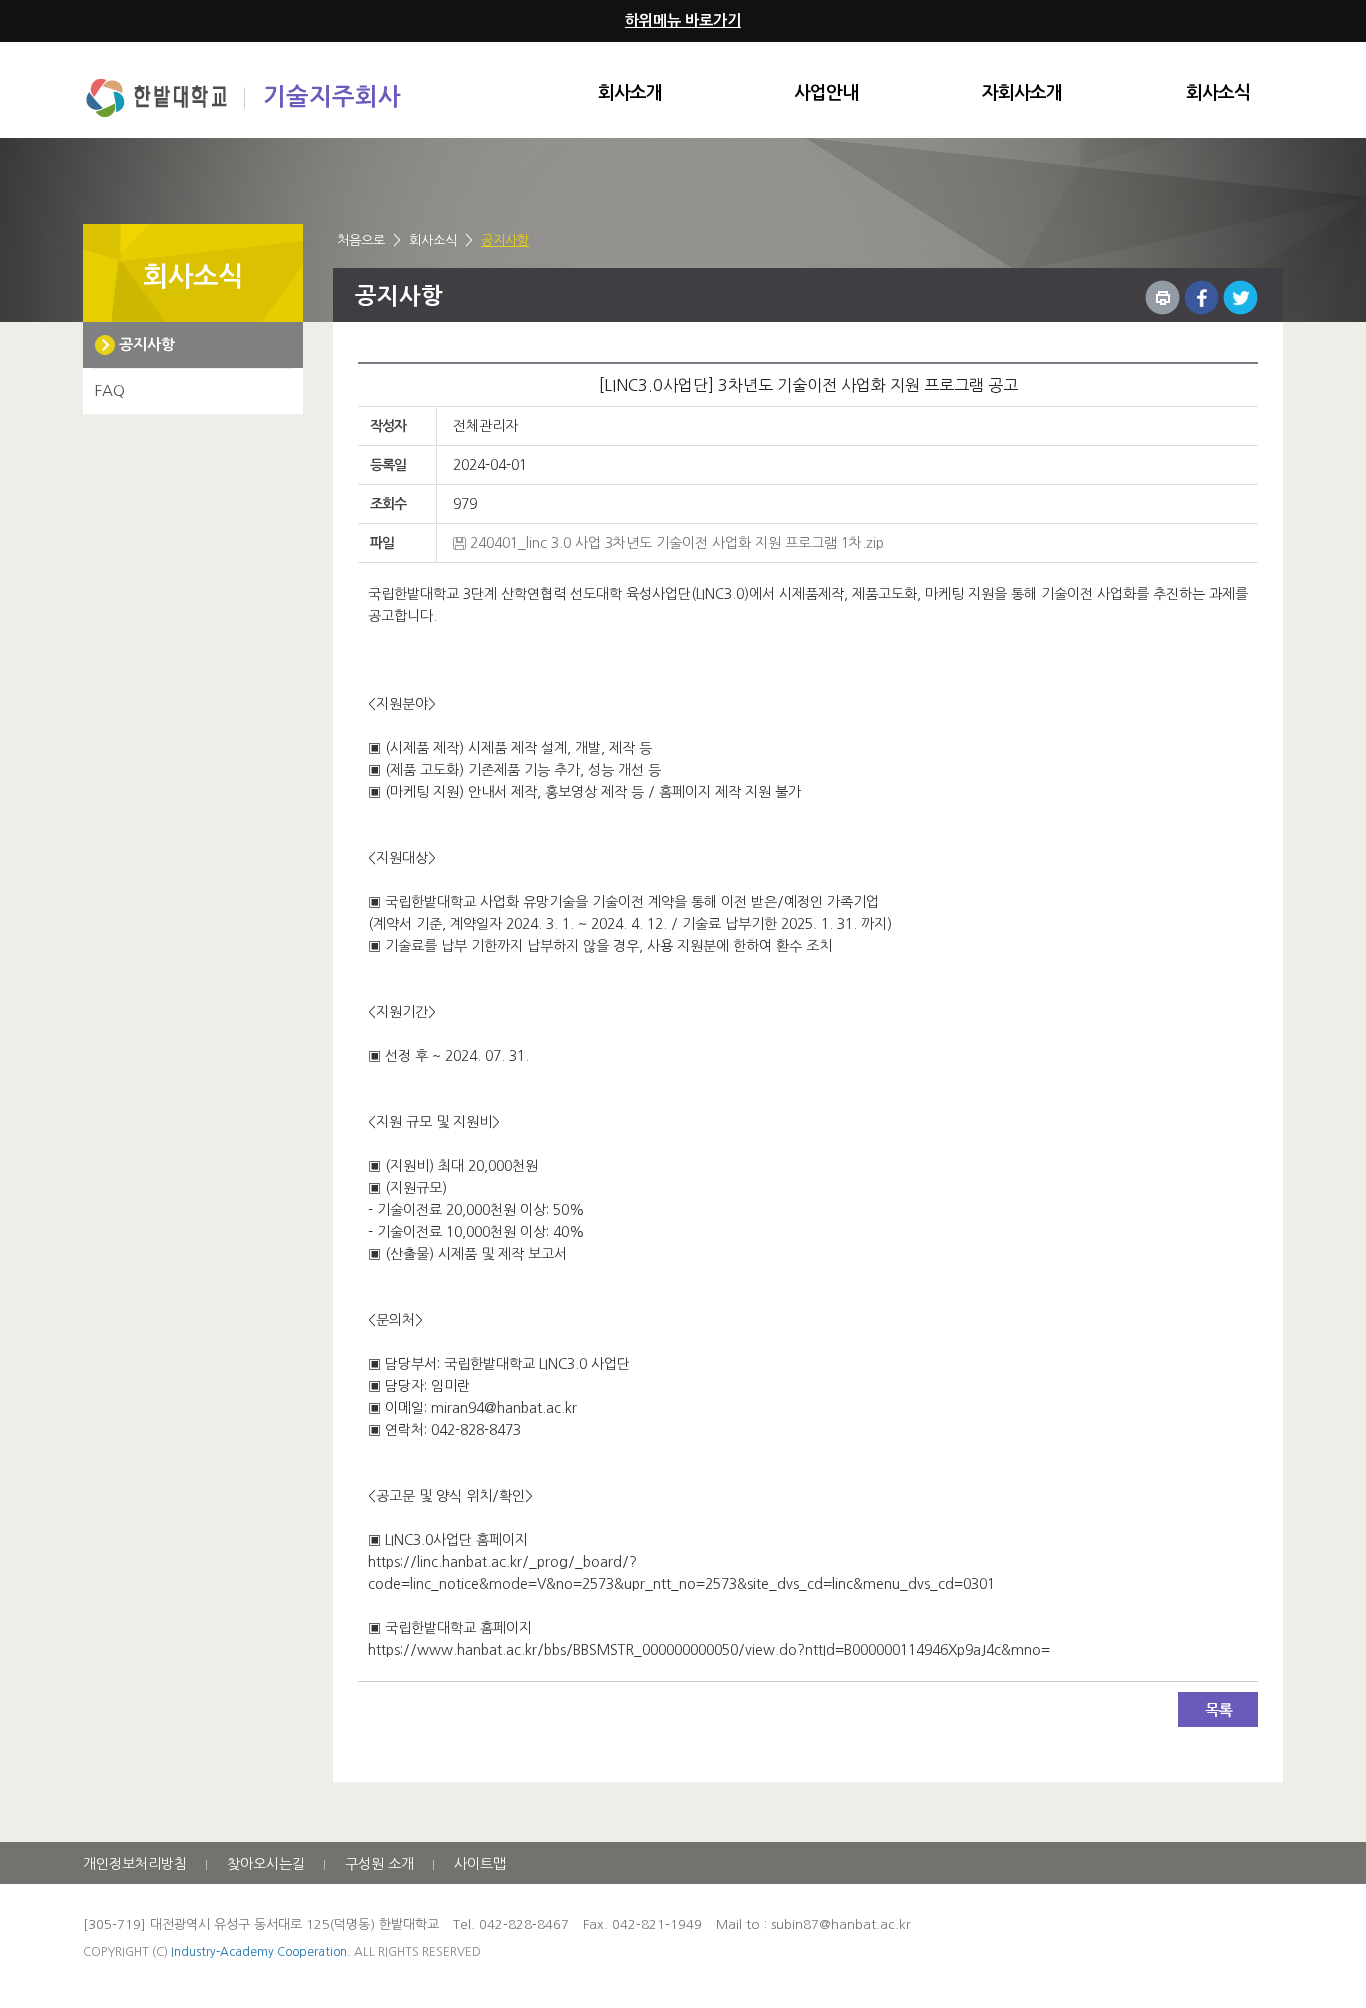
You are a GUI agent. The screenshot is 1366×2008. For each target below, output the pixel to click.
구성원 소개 (379, 1864)
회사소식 (1218, 93)
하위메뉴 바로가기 (683, 20)
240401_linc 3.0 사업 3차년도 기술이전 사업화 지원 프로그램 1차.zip (677, 543)
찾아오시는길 (266, 1864)
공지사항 (505, 240)
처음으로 (361, 240)
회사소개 (630, 93)
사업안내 (826, 93)
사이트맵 (480, 1864)
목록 (1218, 1709)
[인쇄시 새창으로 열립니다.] (1162, 297)
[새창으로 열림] (1201, 297)
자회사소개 (1022, 93)
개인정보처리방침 (135, 1864)
